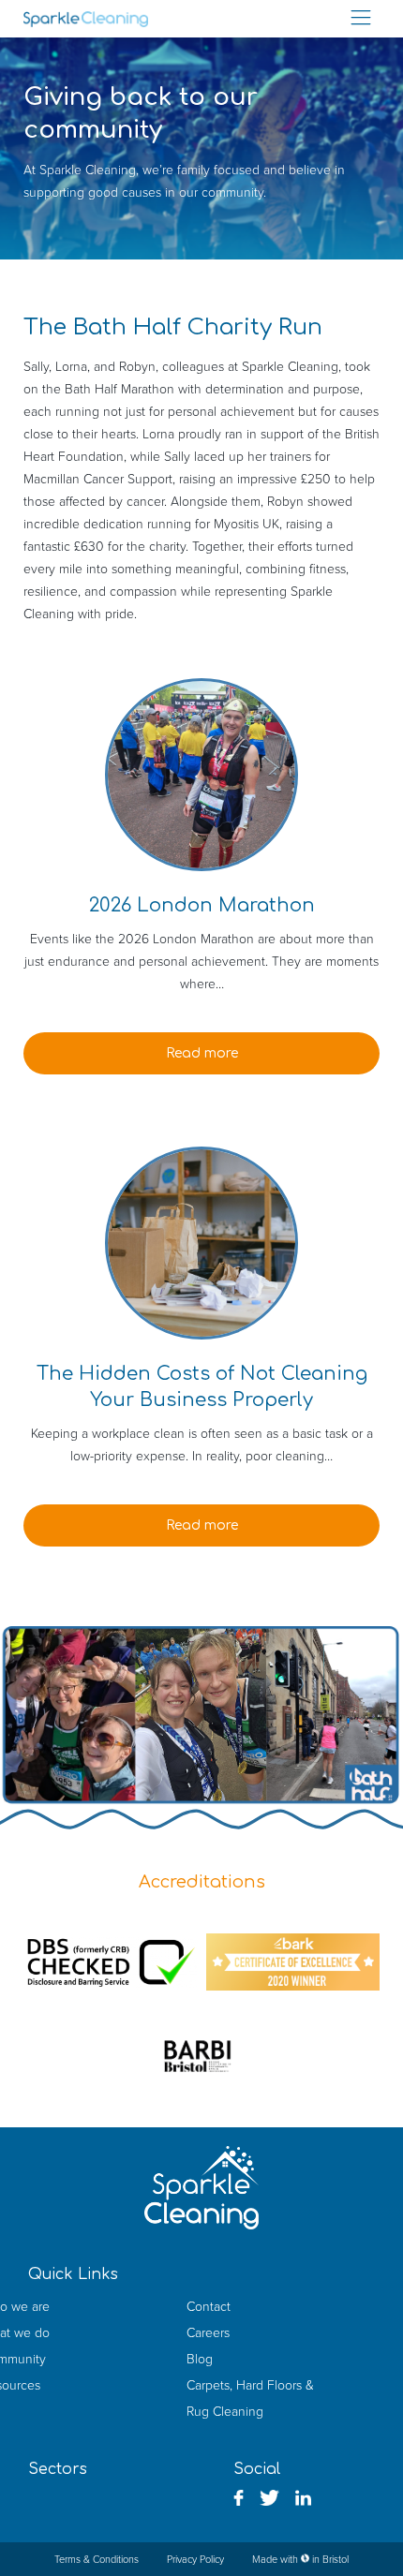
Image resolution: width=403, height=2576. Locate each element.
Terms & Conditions (97, 2559)
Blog (200, 2359)
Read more (202, 1053)
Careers (208, 2332)
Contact (209, 2306)
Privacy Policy (195, 2559)
